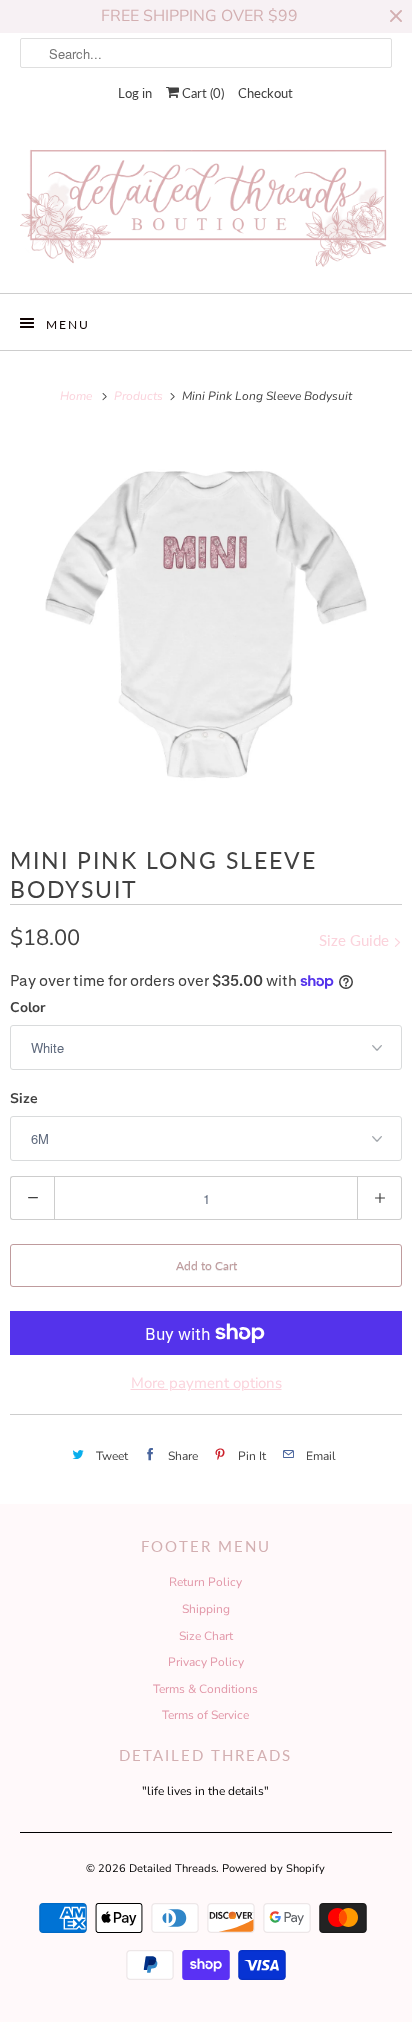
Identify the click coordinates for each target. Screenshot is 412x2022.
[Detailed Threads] (205, 208)
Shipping (206, 1609)
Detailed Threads (172, 1868)
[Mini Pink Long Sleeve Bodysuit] (206, 625)
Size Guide (356, 940)
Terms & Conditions (205, 1689)
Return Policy (205, 1582)
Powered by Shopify (273, 1868)
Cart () (201, 93)
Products (140, 396)
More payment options (206, 1383)
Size (24, 1098)
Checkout (265, 93)
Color (27, 1007)
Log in (135, 93)
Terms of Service (205, 1715)
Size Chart (206, 1636)
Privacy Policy (206, 1662)
